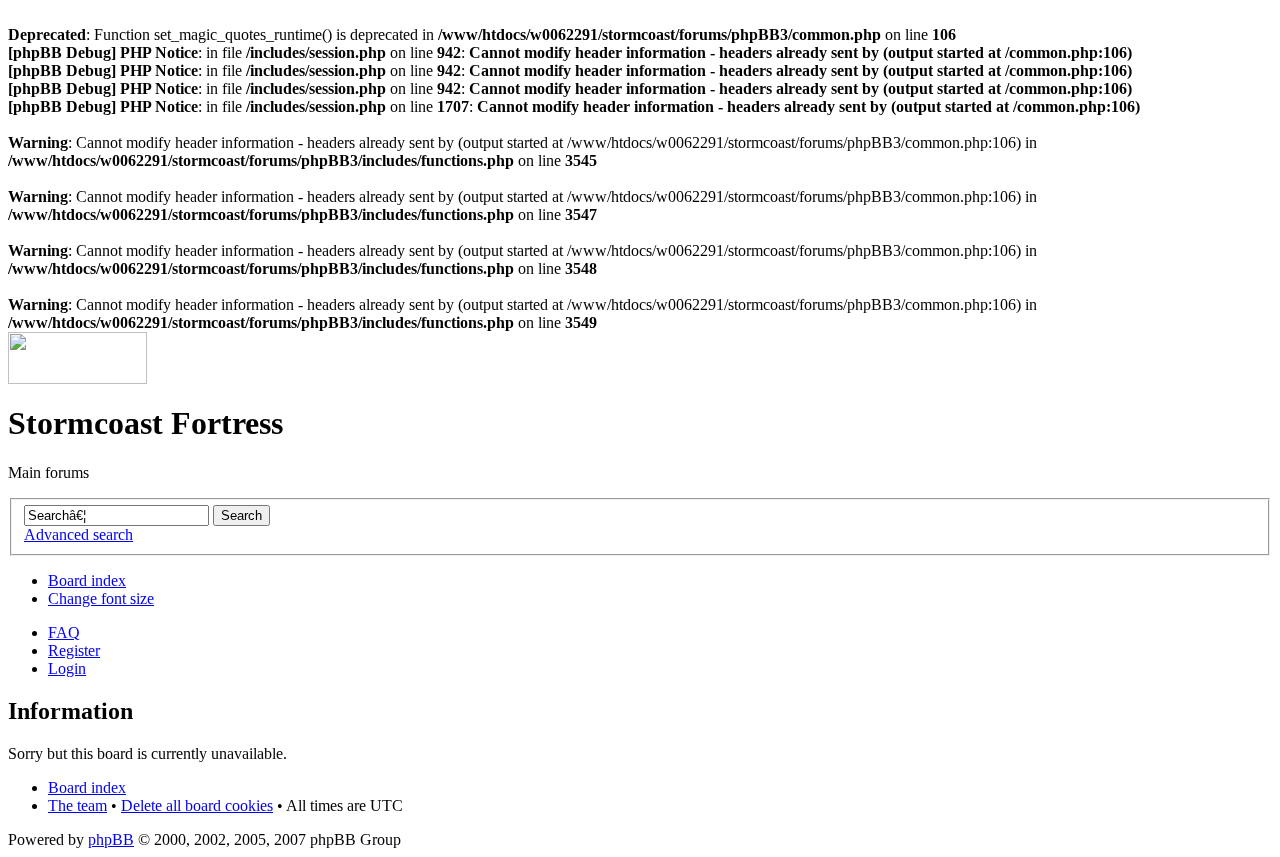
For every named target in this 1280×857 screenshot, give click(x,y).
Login (67, 668)
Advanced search (78, 534)
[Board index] (77, 378)
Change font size (101, 598)
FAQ (64, 632)
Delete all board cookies (197, 805)
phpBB (111, 839)
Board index (87, 580)
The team (77, 805)
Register (74, 650)
